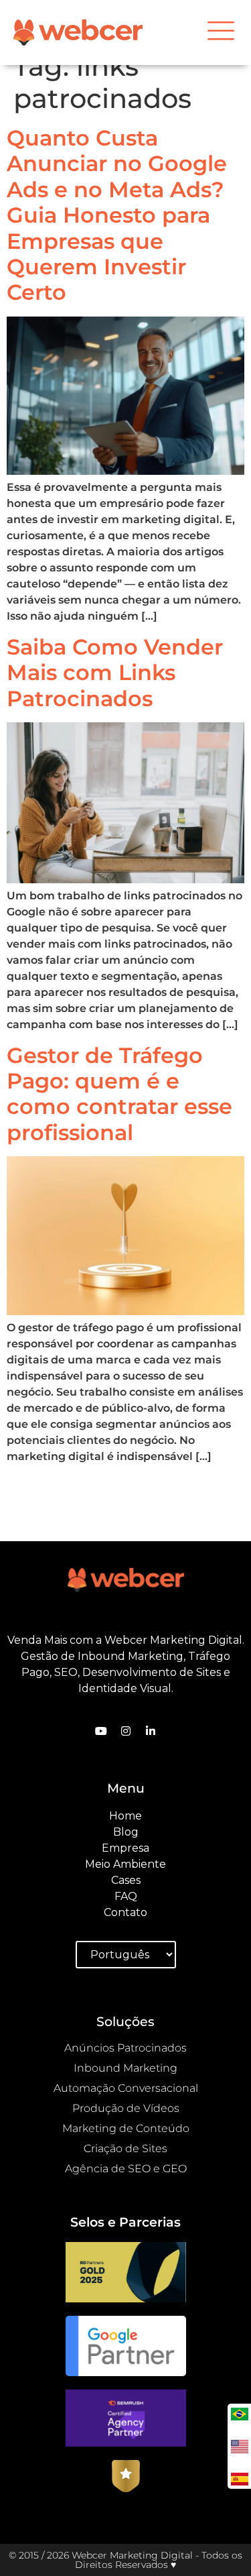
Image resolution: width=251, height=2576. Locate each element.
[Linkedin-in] (151, 1731)
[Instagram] (126, 1731)
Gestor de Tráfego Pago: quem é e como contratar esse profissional (119, 1094)
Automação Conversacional (126, 2088)
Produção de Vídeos (126, 2108)
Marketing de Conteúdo (126, 2128)
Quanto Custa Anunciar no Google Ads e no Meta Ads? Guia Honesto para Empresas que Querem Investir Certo (117, 215)
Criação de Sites (125, 2148)
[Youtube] (101, 1731)
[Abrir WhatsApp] (33, 2542)
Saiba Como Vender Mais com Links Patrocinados (115, 673)
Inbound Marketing (125, 2068)
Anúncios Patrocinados (125, 2048)
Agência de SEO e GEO (126, 2169)
